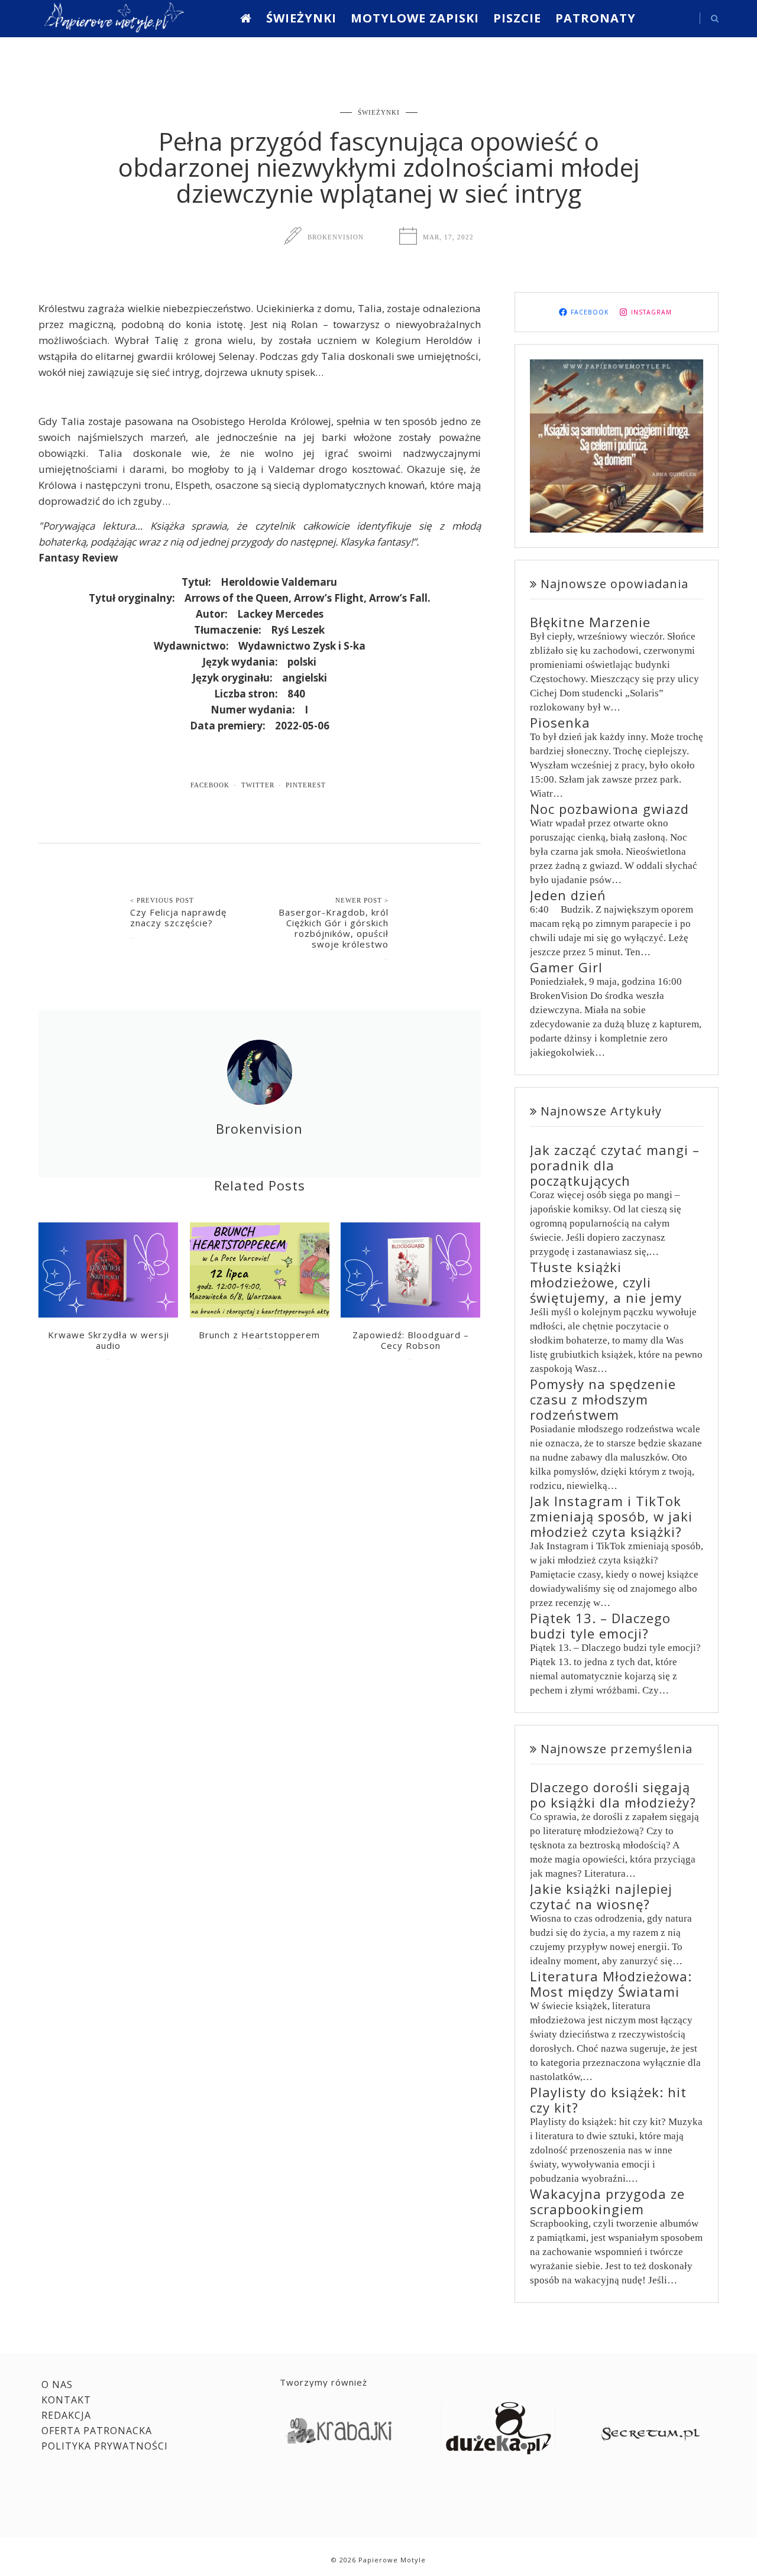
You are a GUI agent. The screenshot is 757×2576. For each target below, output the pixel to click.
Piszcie (517, 18)
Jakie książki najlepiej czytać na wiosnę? (601, 1896)
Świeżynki (301, 18)
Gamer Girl (566, 967)
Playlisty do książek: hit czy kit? (608, 2100)
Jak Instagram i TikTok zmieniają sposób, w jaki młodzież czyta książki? (611, 1516)
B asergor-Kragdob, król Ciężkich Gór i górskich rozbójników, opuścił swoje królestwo (334, 928)
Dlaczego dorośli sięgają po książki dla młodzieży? (613, 1795)
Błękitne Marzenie (590, 622)
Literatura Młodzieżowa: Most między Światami (611, 1984)
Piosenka (560, 722)
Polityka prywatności (105, 2446)
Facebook (210, 785)
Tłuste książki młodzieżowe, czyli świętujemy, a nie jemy (606, 1282)
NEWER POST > (362, 900)
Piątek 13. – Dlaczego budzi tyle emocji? (600, 1626)
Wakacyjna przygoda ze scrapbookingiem (607, 2201)
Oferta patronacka (97, 2431)
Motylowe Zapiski (415, 18)
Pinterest (306, 785)
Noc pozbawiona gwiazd (609, 809)
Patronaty (596, 18)
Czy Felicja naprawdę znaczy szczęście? (178, 917)
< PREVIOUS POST (162, 900)
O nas (57, 2384)
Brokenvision (336, 237)
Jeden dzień (568, 895)
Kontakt (66, 2400)
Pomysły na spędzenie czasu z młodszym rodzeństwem (603, 1399)
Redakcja (66, 2415)
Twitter (258, 785)
